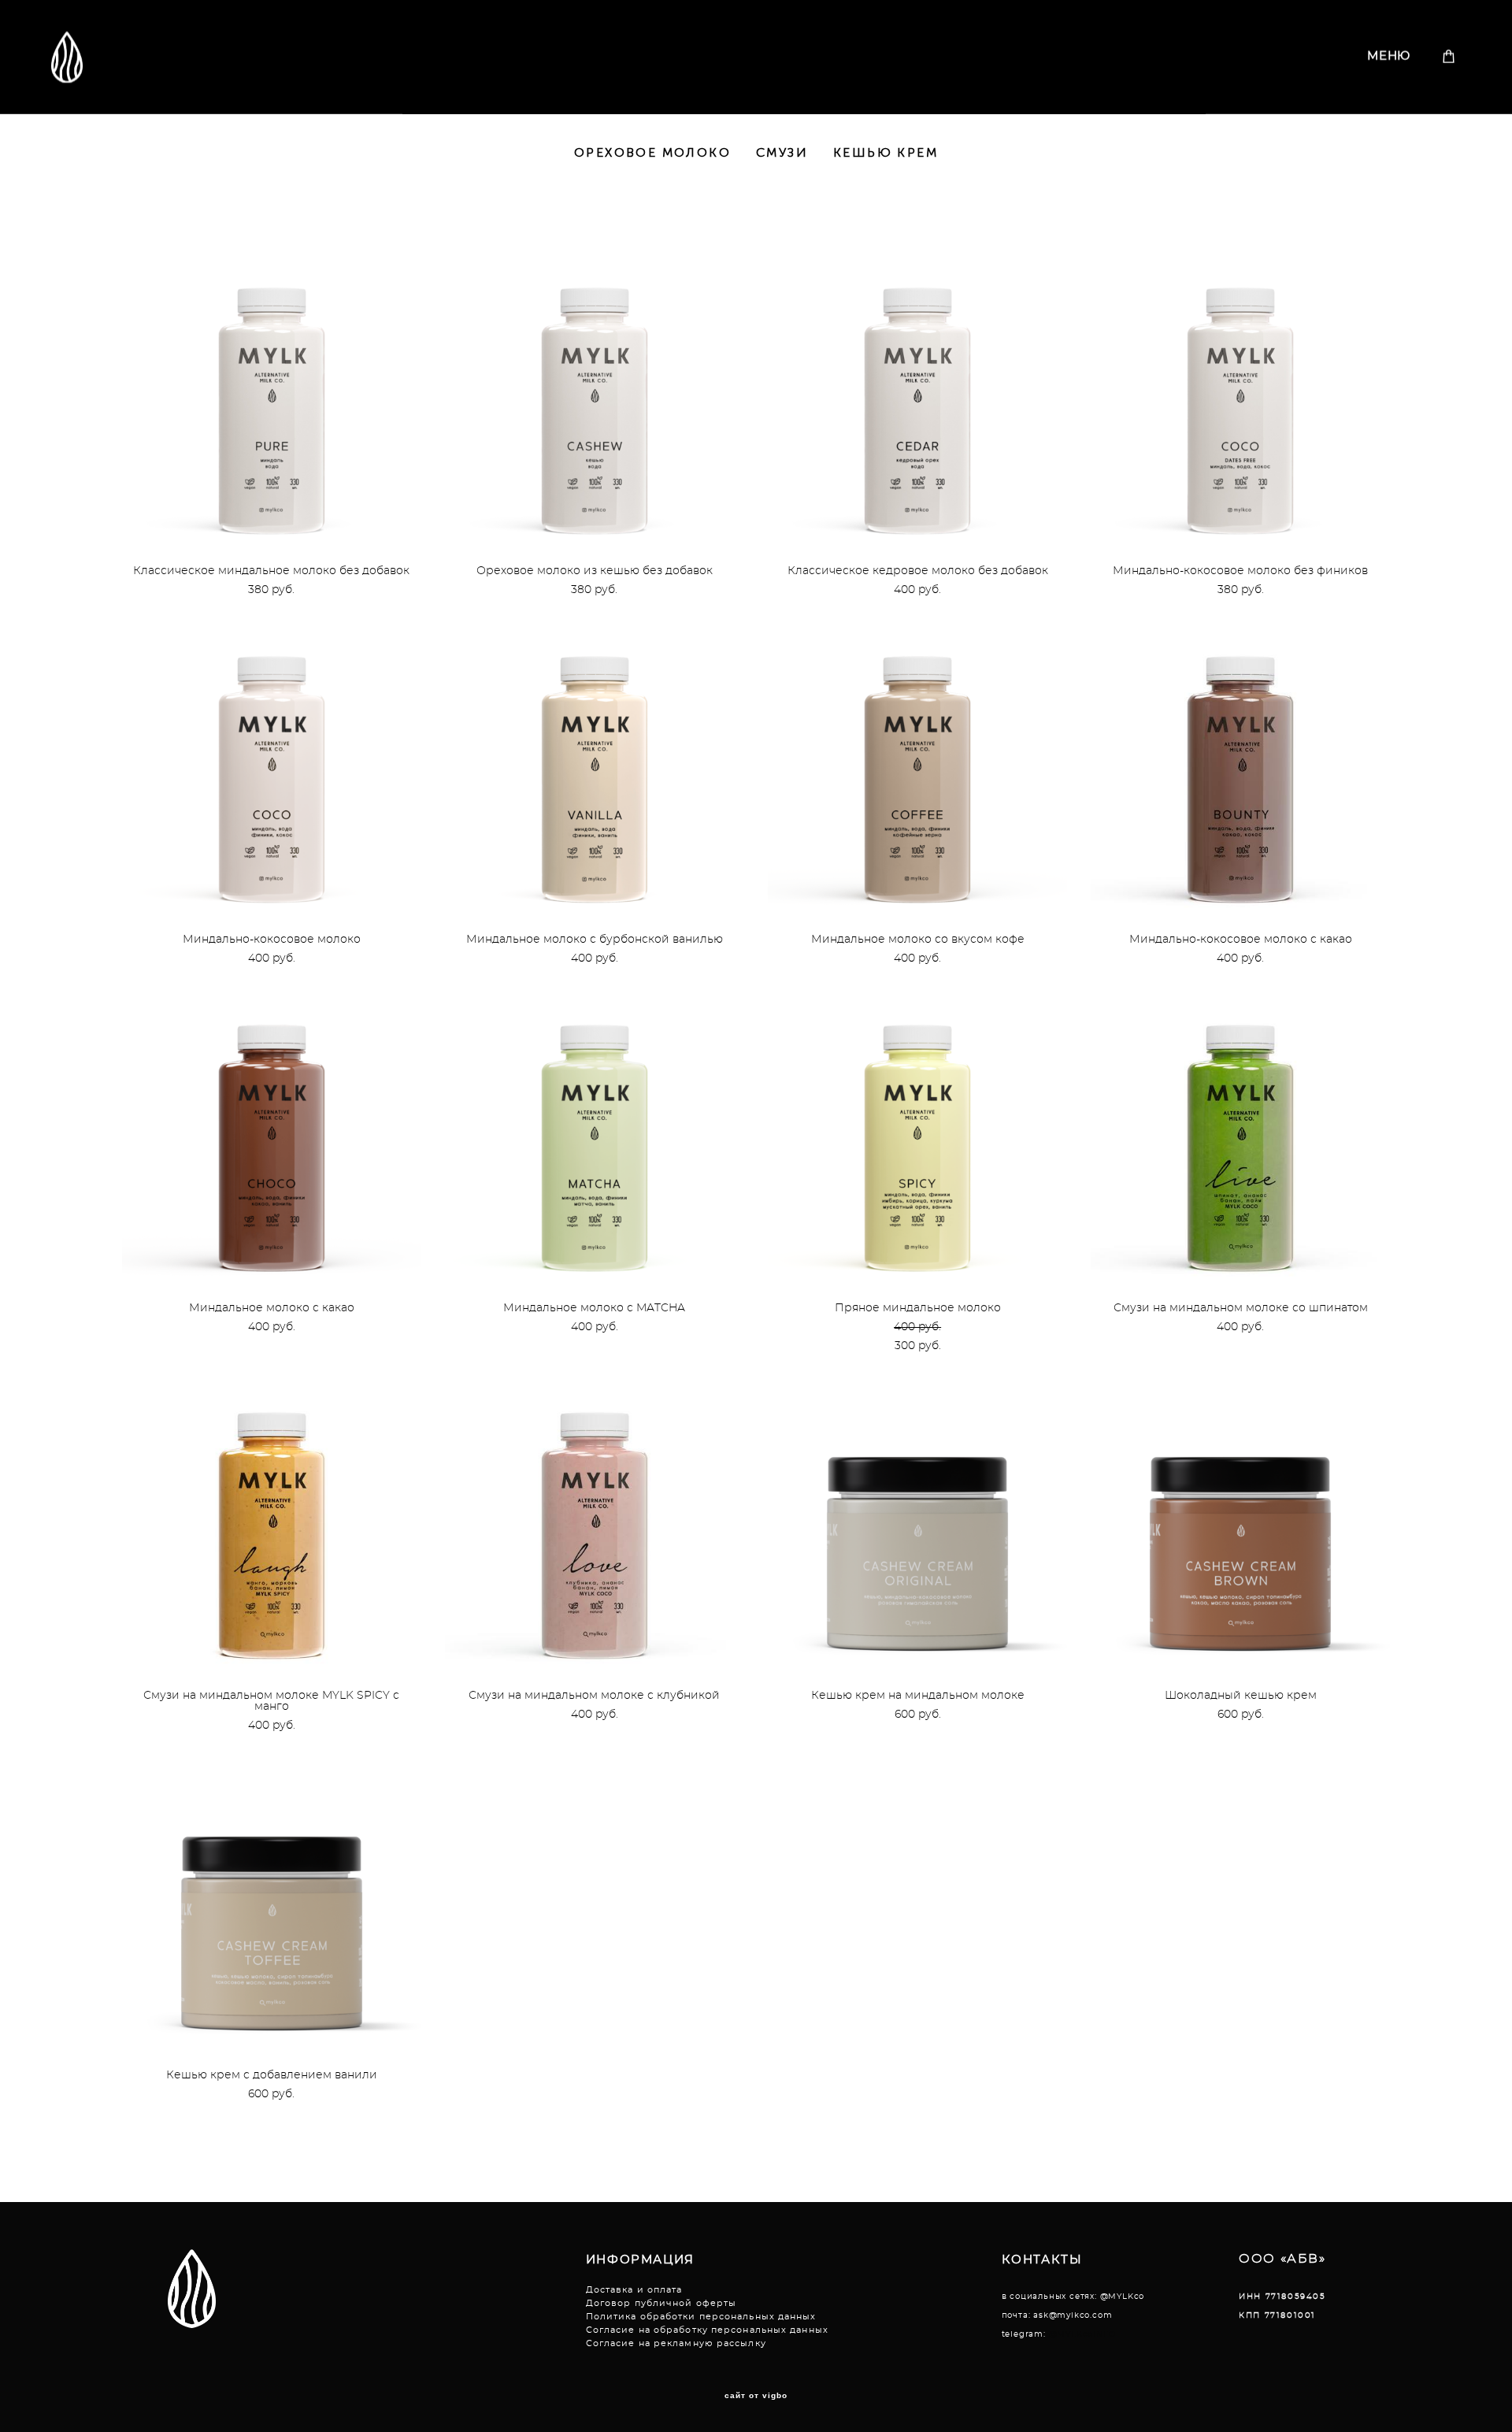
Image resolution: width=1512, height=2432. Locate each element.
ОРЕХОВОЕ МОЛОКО (652, 152)
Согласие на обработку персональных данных (707, 2330)
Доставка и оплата (634, 2290)
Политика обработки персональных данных (701, 2317)
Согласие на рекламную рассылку (676, 2343)
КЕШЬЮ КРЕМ (886, 152)
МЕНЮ (1389, 56)
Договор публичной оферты (661, 2303)
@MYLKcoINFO (1082, 2334)
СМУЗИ (782, 152)
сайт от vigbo (756, 2396)
